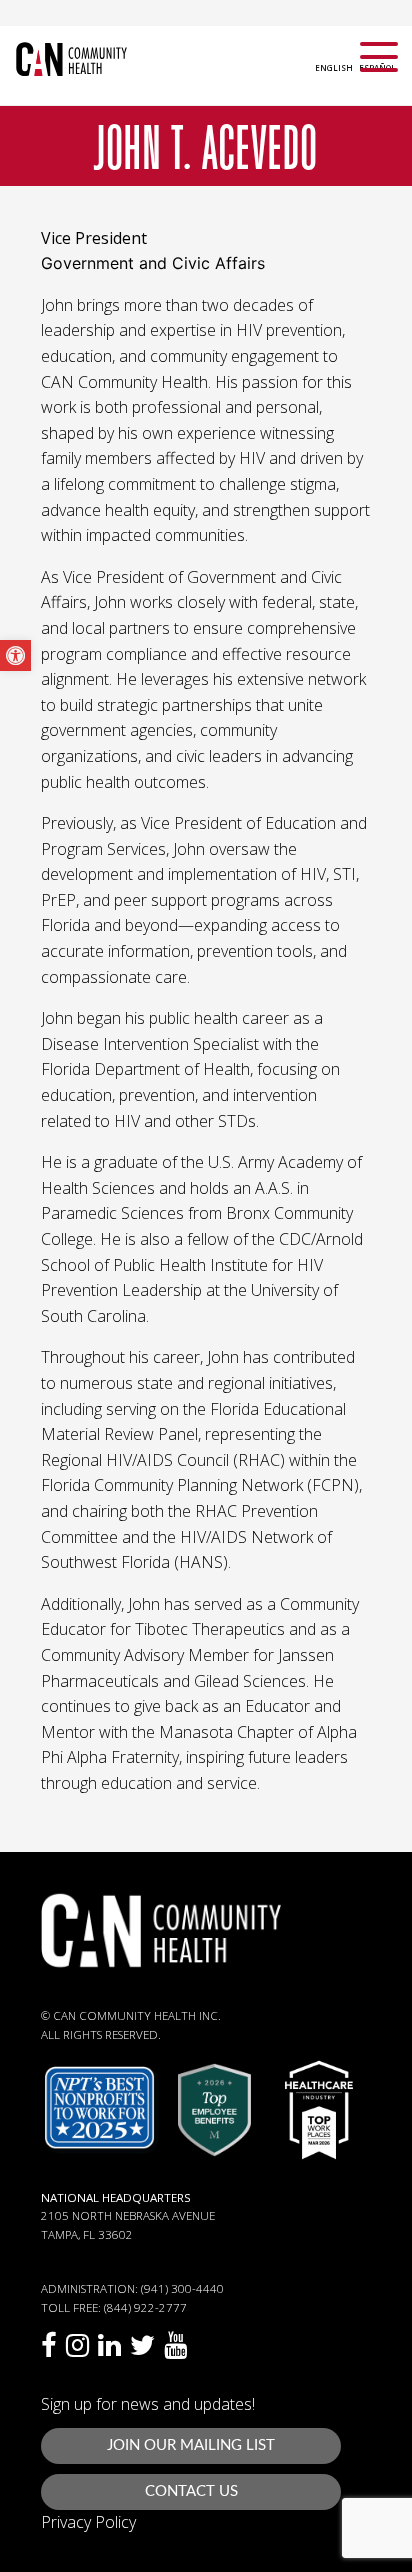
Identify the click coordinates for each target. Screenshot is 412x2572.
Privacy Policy (88, 2522)
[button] (15, 655)
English (334, 67)
